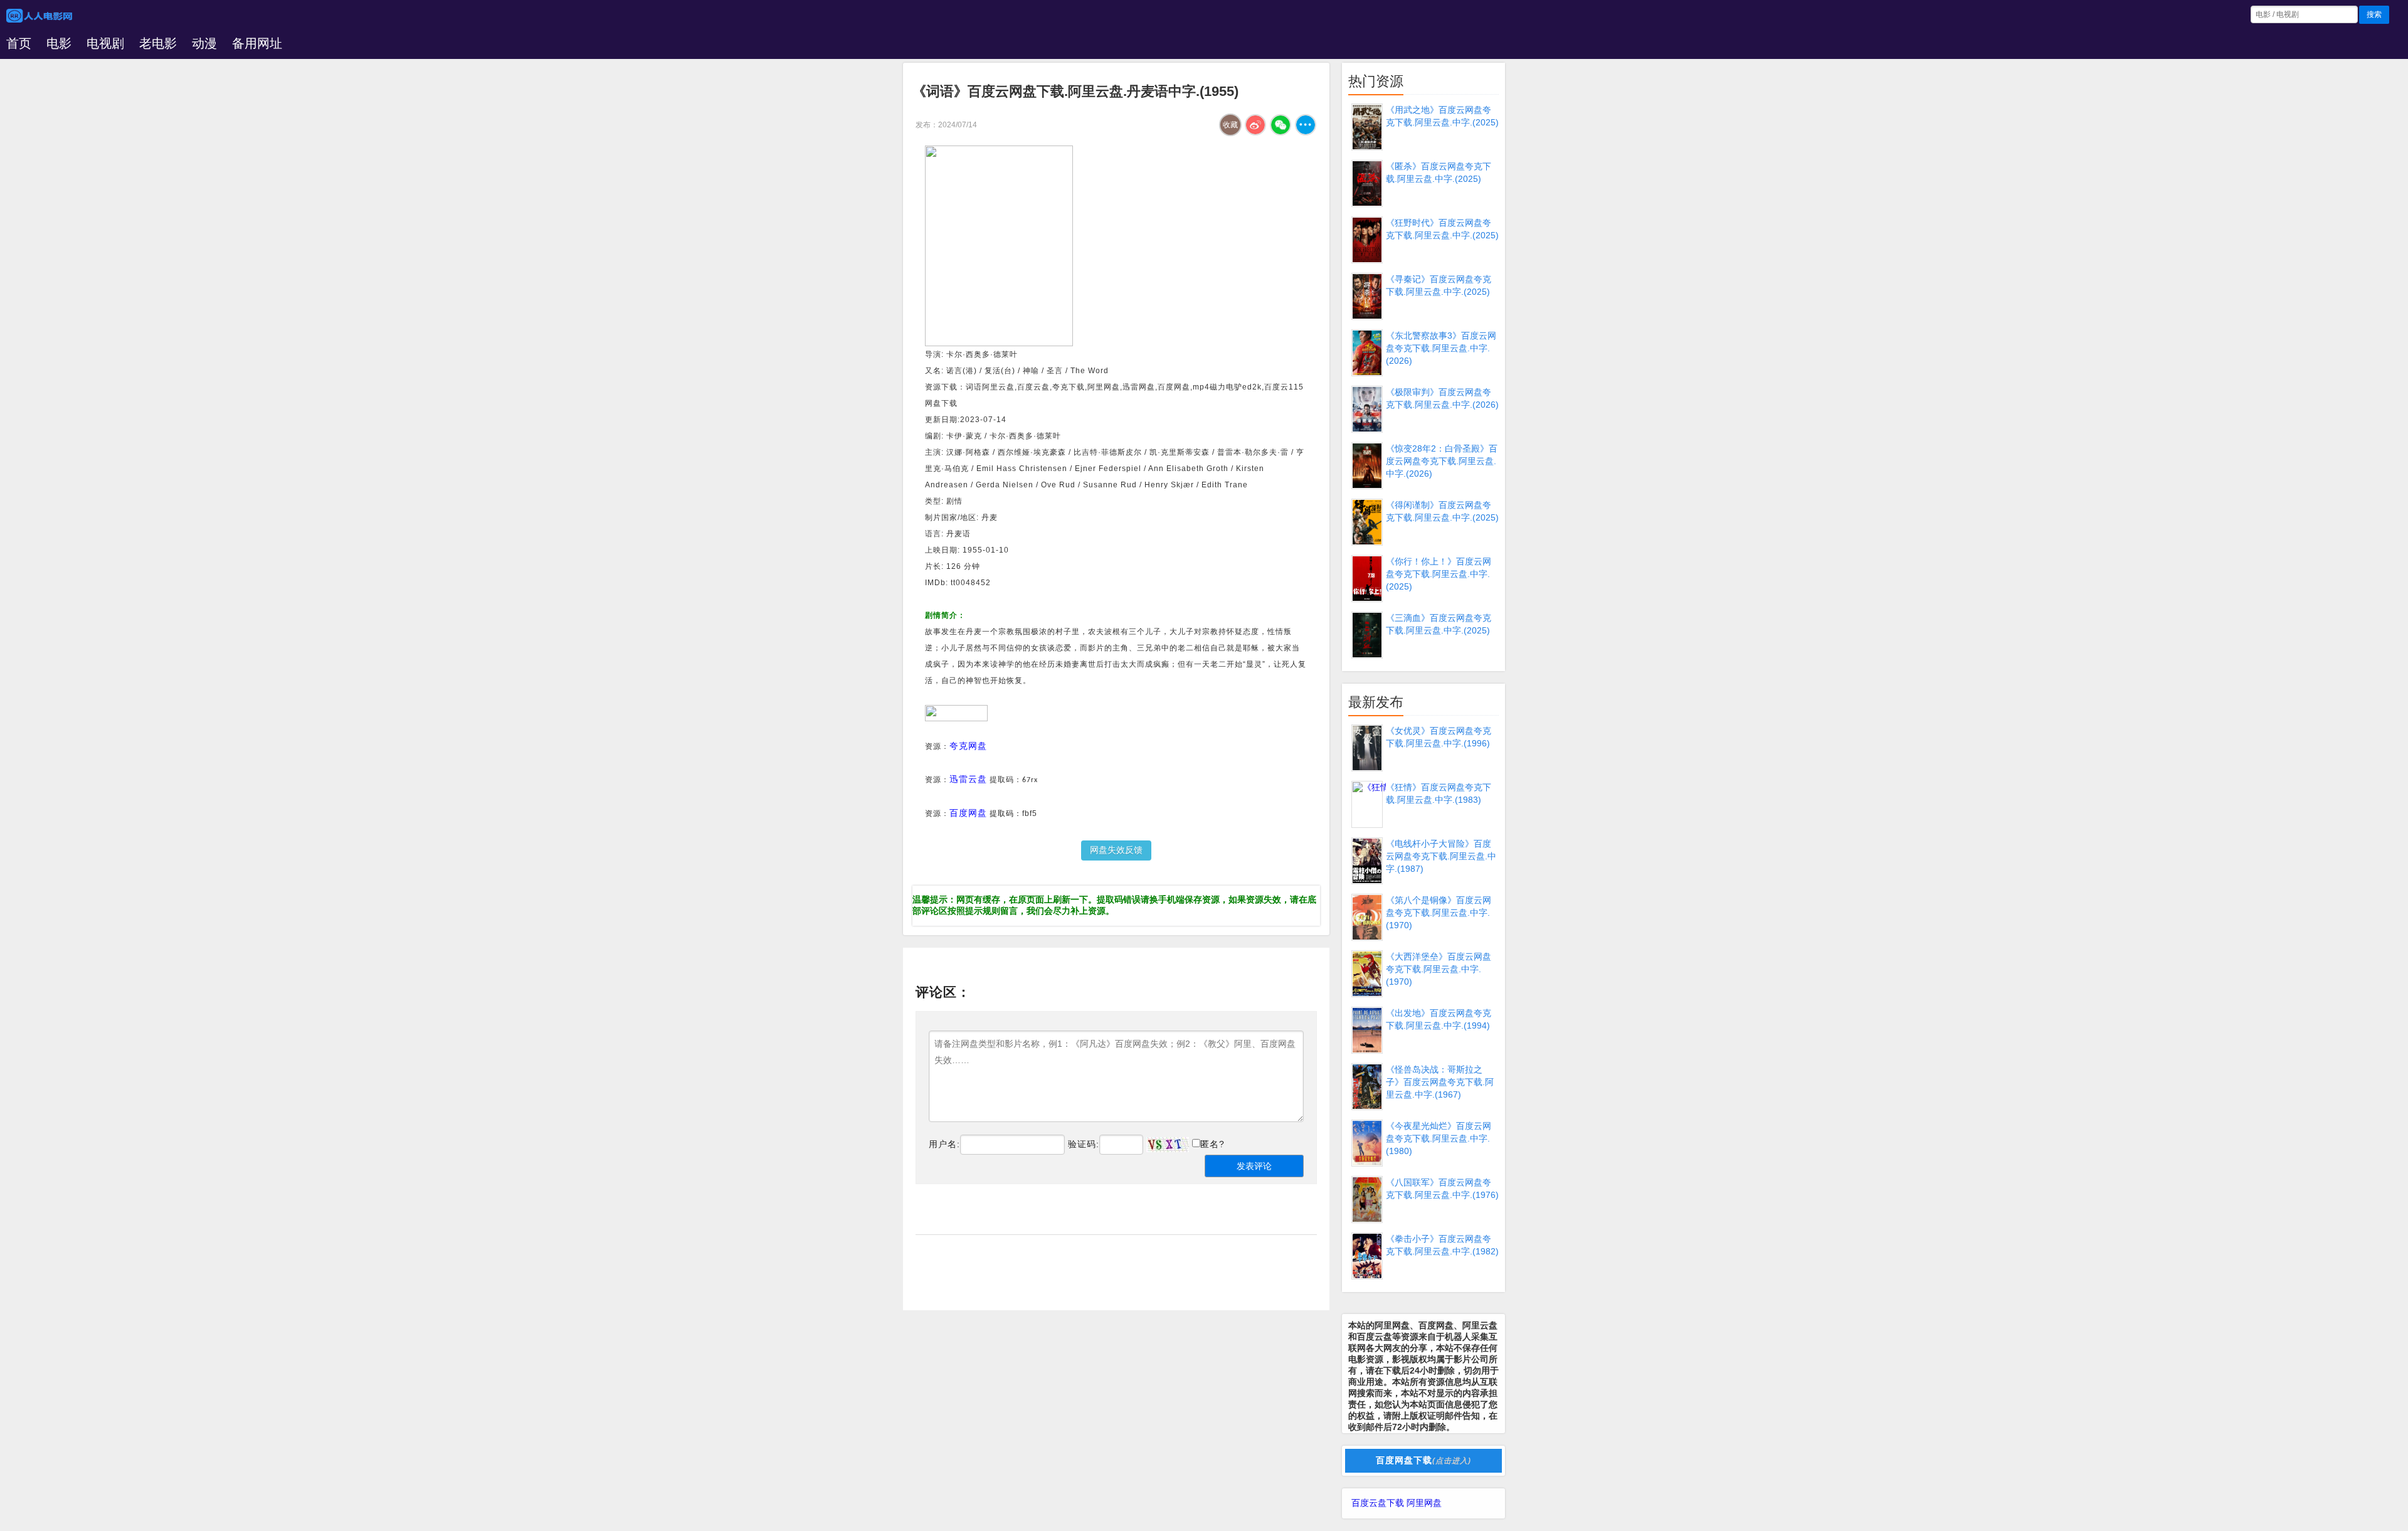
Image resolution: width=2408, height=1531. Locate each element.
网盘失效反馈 (1116, 850)
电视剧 (105, 43)
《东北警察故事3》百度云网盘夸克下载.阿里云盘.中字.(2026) (1441, 348)
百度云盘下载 (1378, 1503)
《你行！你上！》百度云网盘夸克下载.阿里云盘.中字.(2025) (1439, 574)
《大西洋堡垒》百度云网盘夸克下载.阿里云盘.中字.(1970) (1439, 969)
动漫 (204, 43)
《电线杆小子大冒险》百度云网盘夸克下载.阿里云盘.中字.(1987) (1441, 856)
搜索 (2374, 14)
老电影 (158, 43)
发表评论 (1254, 1166)
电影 (59, 43)
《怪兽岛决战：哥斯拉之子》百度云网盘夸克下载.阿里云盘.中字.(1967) (1440, 1082)
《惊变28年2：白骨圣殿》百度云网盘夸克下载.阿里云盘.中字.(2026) (1442, 461)
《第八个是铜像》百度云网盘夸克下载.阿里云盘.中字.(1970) (1439, 913)
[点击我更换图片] (1168, 1145)
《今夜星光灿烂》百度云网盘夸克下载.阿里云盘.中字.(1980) (1439, 1138)
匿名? (1212, 1144)
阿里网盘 (1424, 1503)
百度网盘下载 (1423, 1460)
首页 (19, 43)
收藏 (1230, 125)
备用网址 (257, 43)
